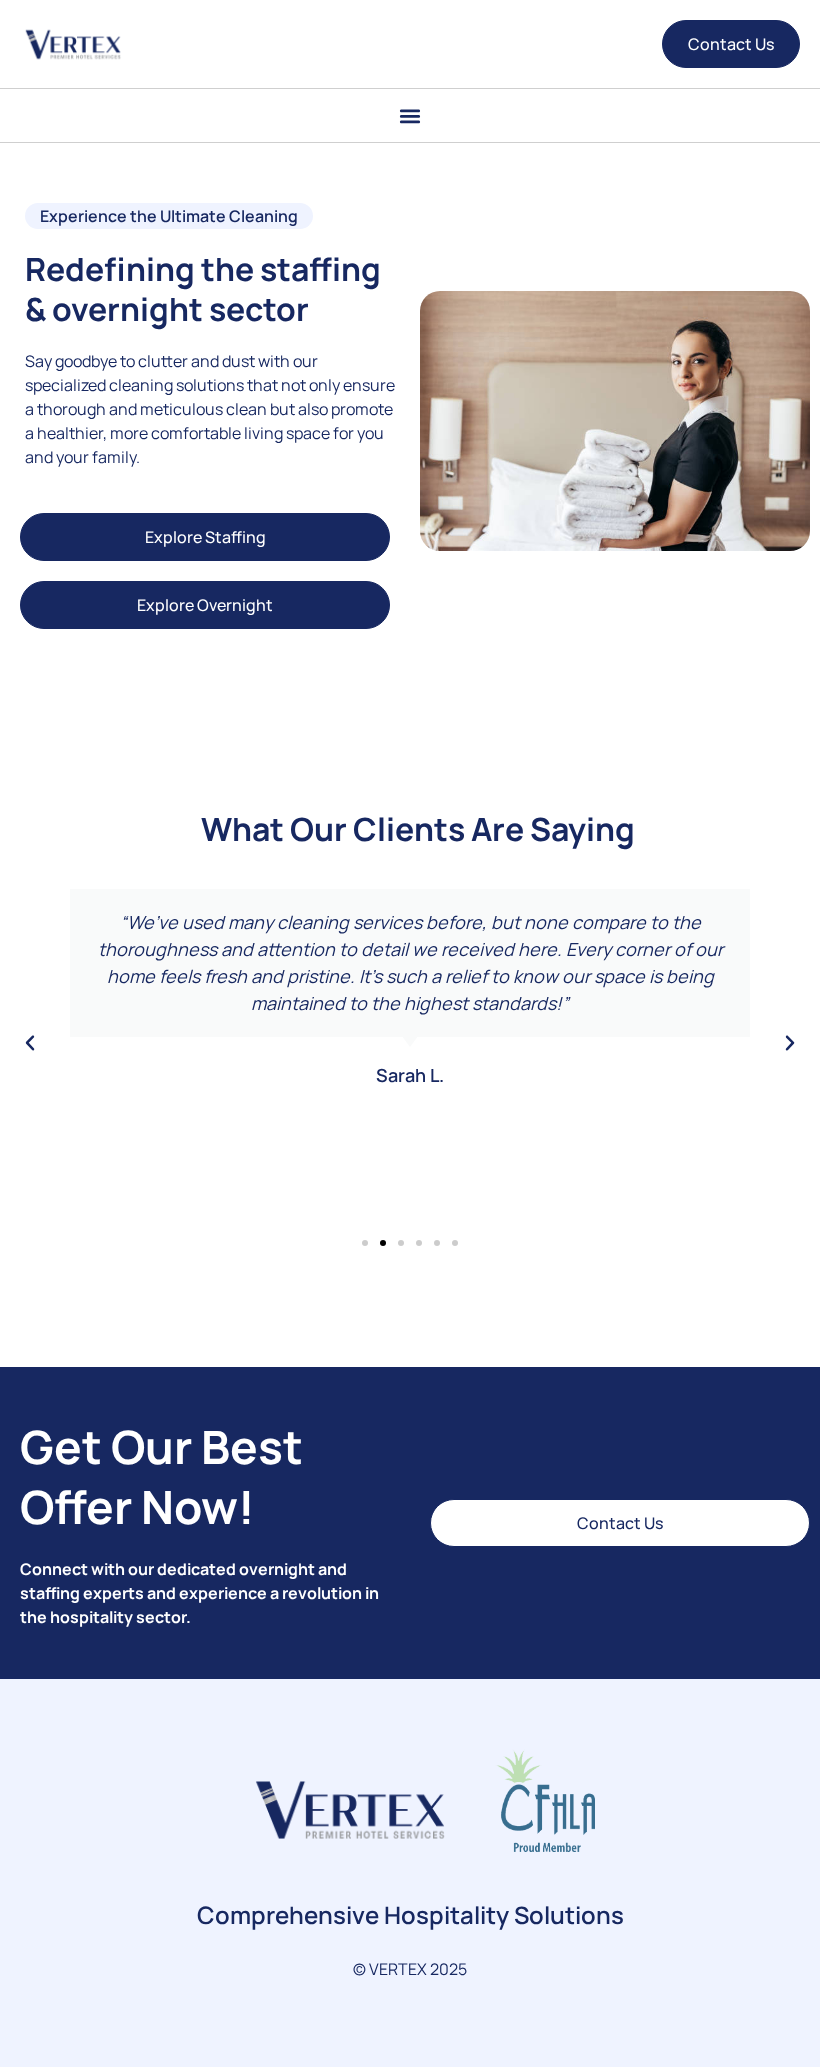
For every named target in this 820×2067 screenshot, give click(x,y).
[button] (410, 115)
